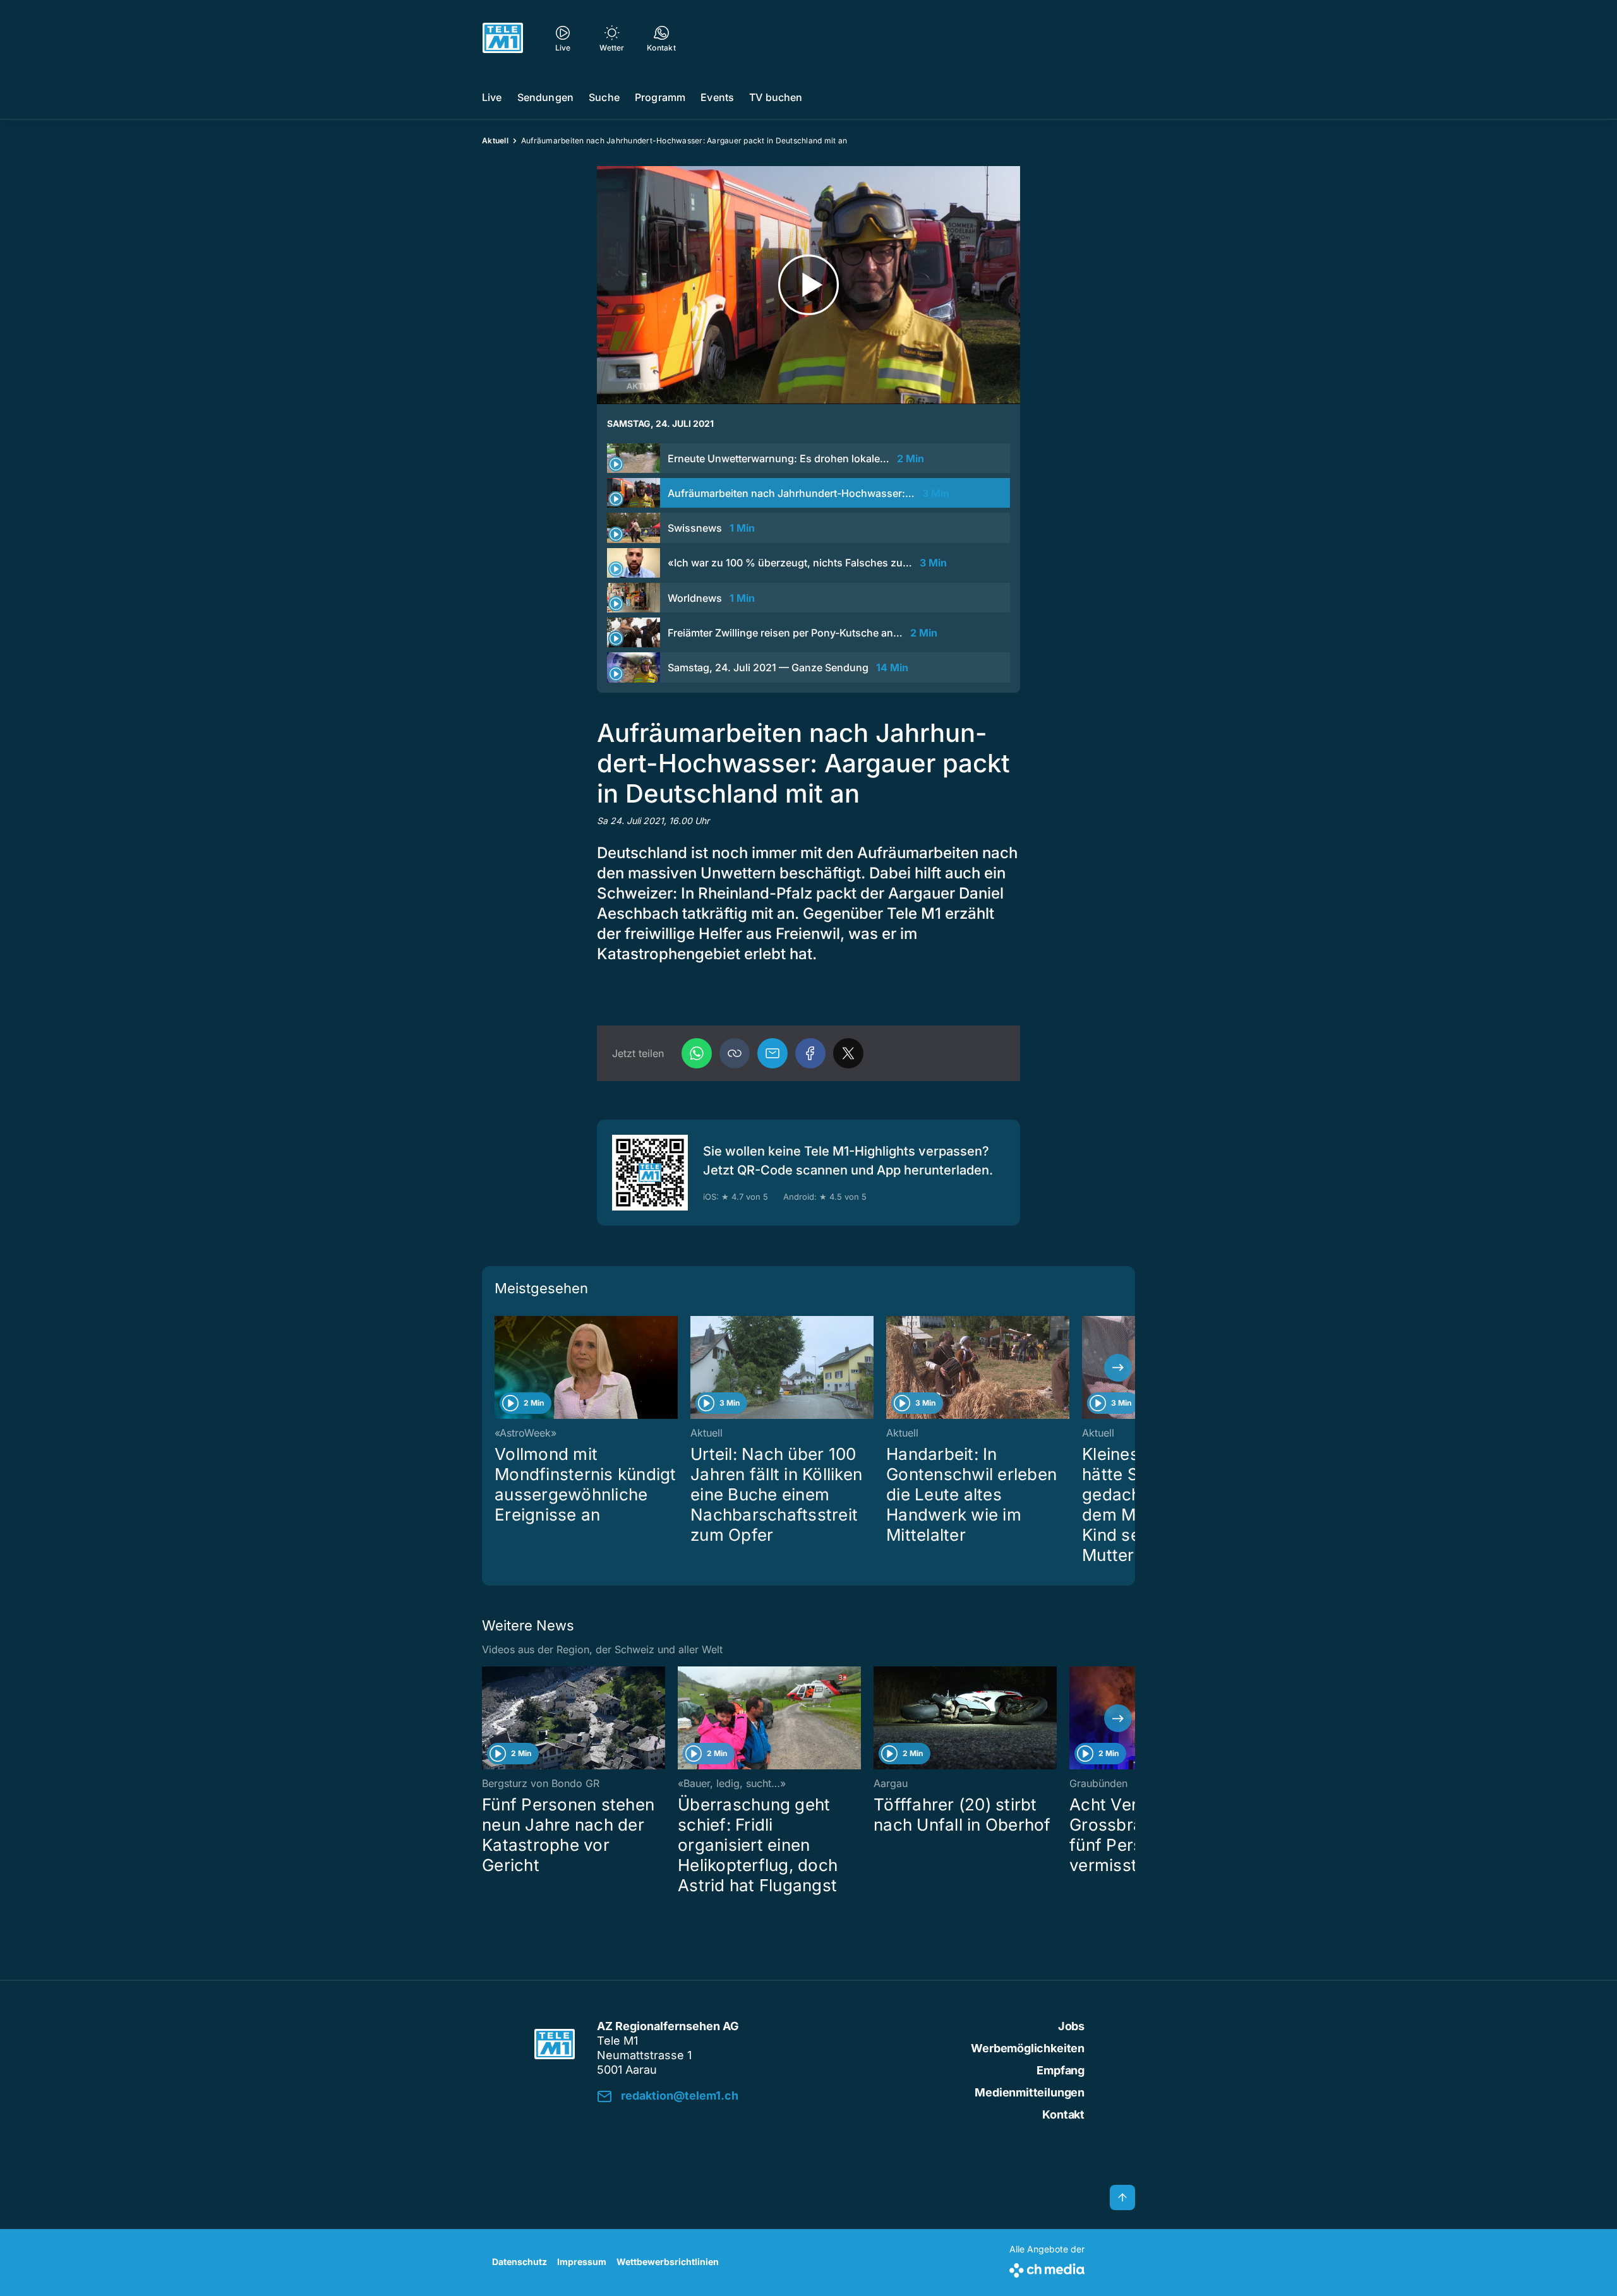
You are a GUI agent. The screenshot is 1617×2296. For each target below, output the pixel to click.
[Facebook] (810, 1053)
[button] (735, 1053)
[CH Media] (1047, 2268)
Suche (604, 97)
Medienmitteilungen (1030, 2092)
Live (492, 97)
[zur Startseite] (503, 38)
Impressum (582, 2262)
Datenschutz (520, 2262)
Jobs (1071, 2026)
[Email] (772, 1053)
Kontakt (1063, 2114)
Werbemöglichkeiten (1028, 2048)
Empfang (1061, 2070)
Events (717, 97)
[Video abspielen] (808, 285)
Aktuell (495, 141)
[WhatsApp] (697, 1053)
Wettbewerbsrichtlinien (668, 2262)
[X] (848, 1053)
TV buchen (776, 97)
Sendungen (545, 97)
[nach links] (499, 1368)
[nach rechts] (1118, 1368)
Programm (660, 97)
